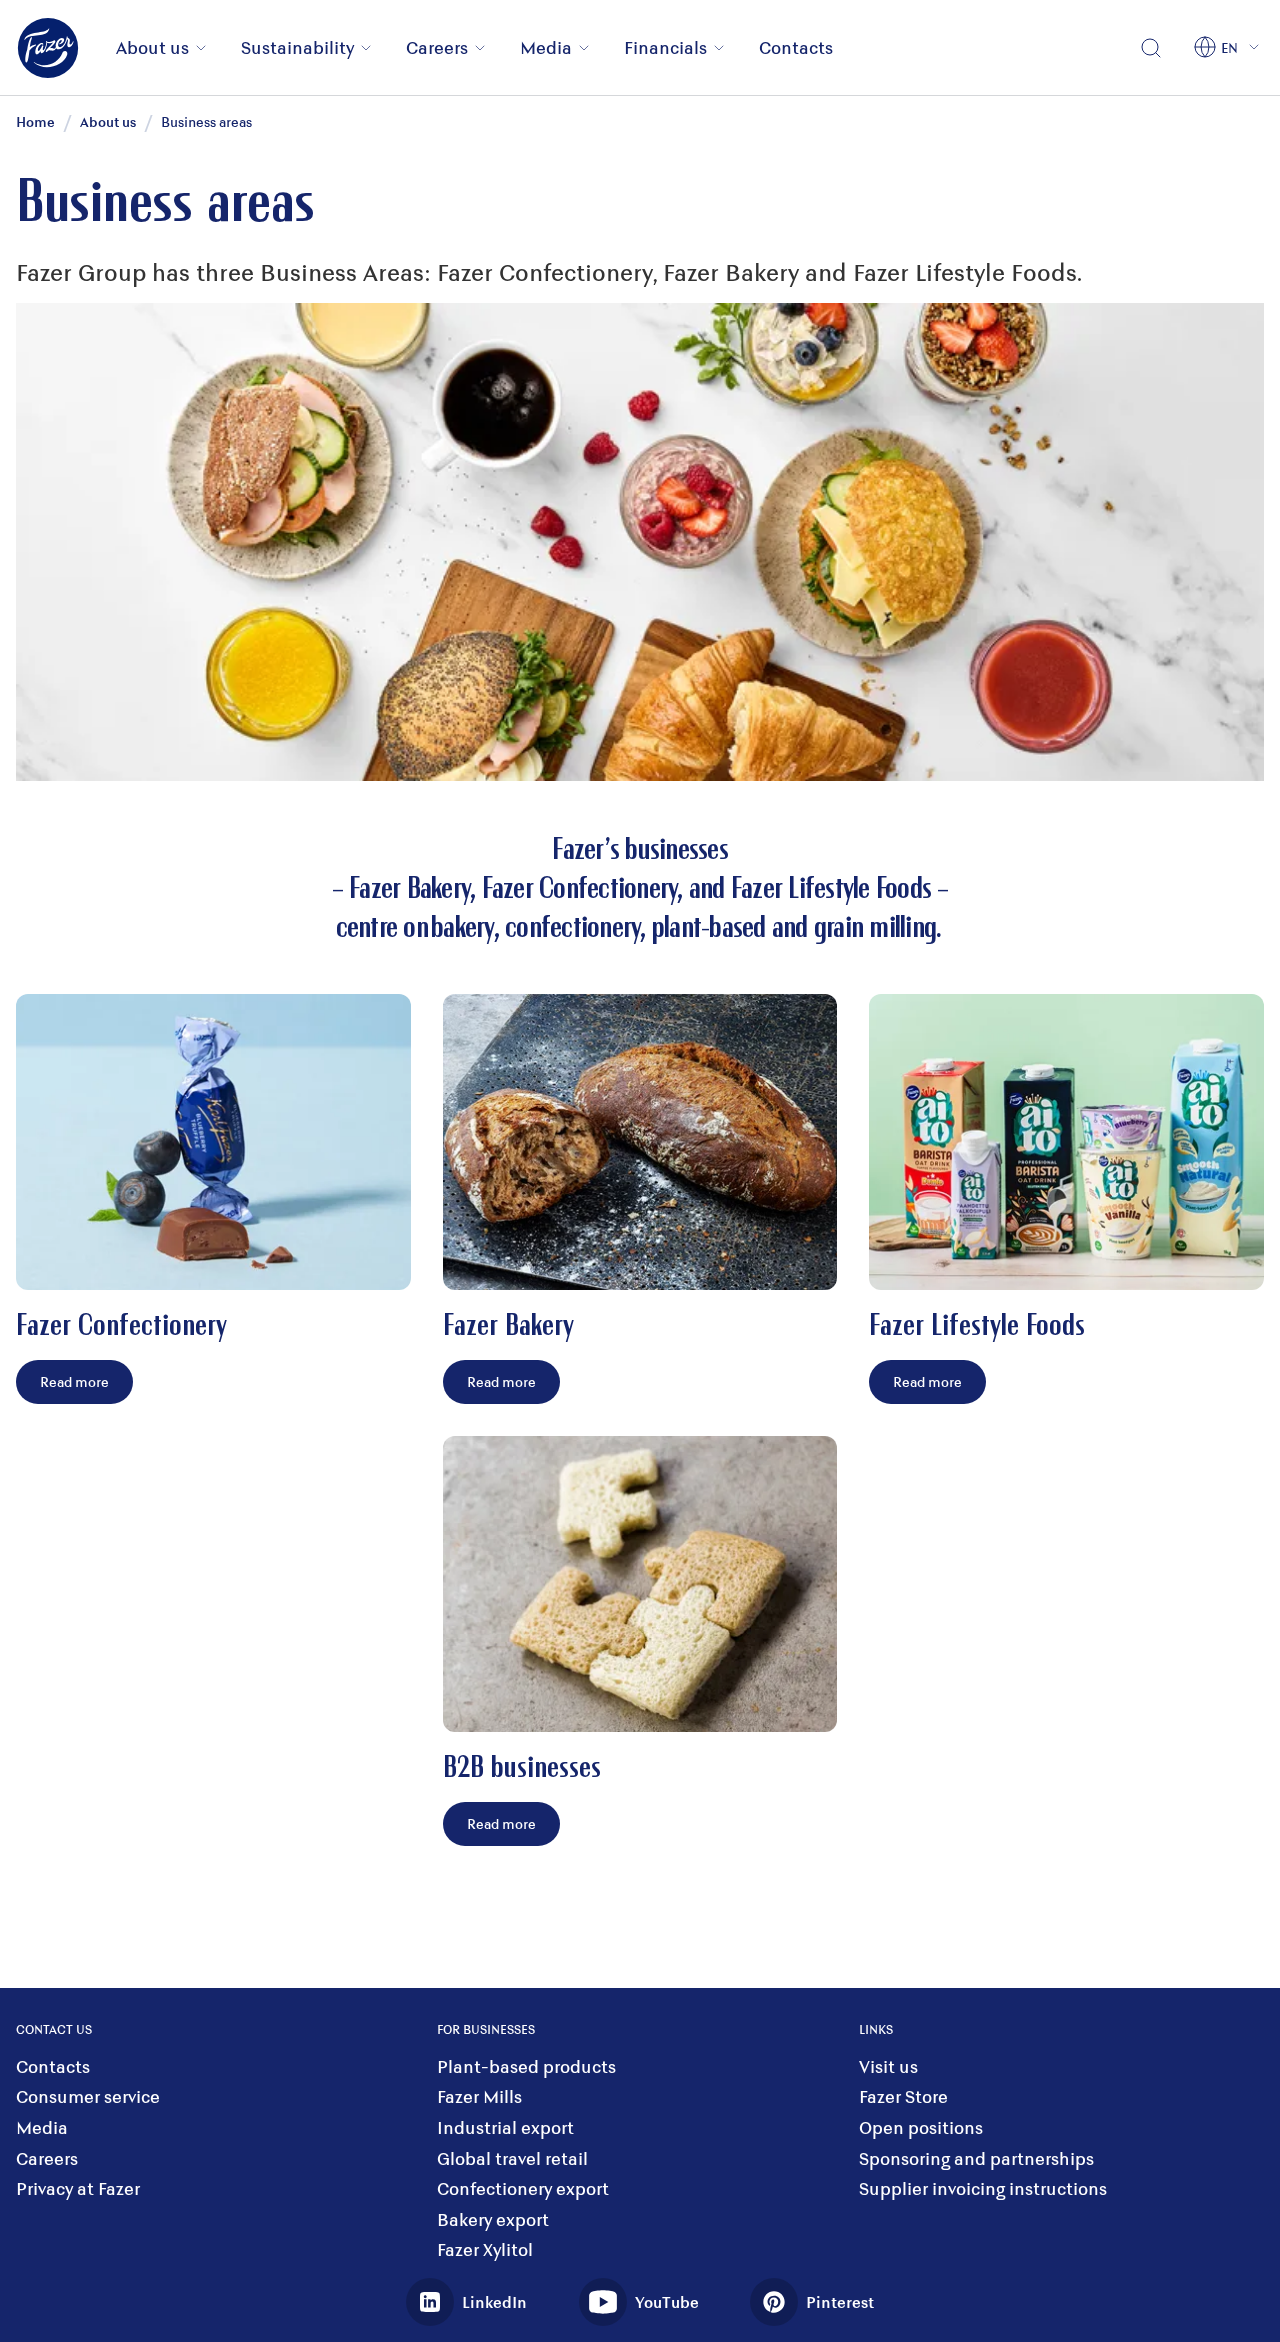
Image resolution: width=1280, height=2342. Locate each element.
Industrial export (505, 2127)
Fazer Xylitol (485, 2249)
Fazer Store (903, 2096)
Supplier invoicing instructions (983, 2188)
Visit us (888, 2066)
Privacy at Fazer (78, 2188)
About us (152, 47)
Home (35, 121)
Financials (665, 47)
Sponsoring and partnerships (976, 2158)
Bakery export (493, 2219)
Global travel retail (512, 2158)
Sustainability (297, 47)
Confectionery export (523, 2188)
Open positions (921, 2127)
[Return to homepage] (60, 48)
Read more (74, 1381)
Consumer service (88, 2096)
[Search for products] (1151, 48)
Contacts (796, 47)
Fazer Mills (479, 2096)
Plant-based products (526, 2066)
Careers (437, 47)
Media (546, 47)
